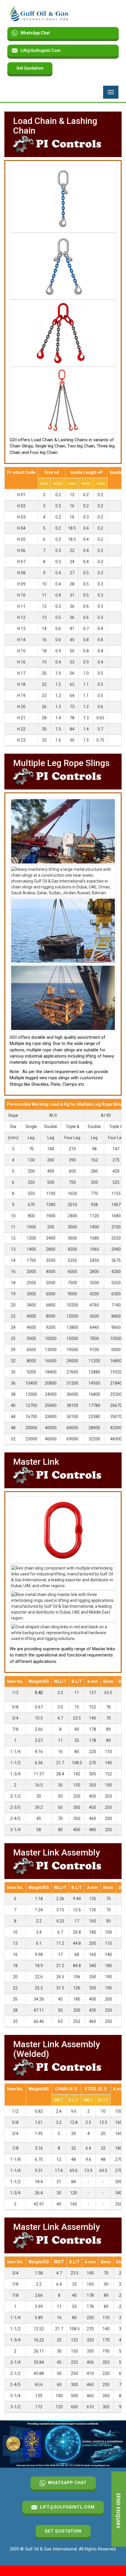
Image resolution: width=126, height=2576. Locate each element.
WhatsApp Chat (35, 33)
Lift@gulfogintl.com (41, 50)
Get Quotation (30, 68)
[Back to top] (107, 2557)
